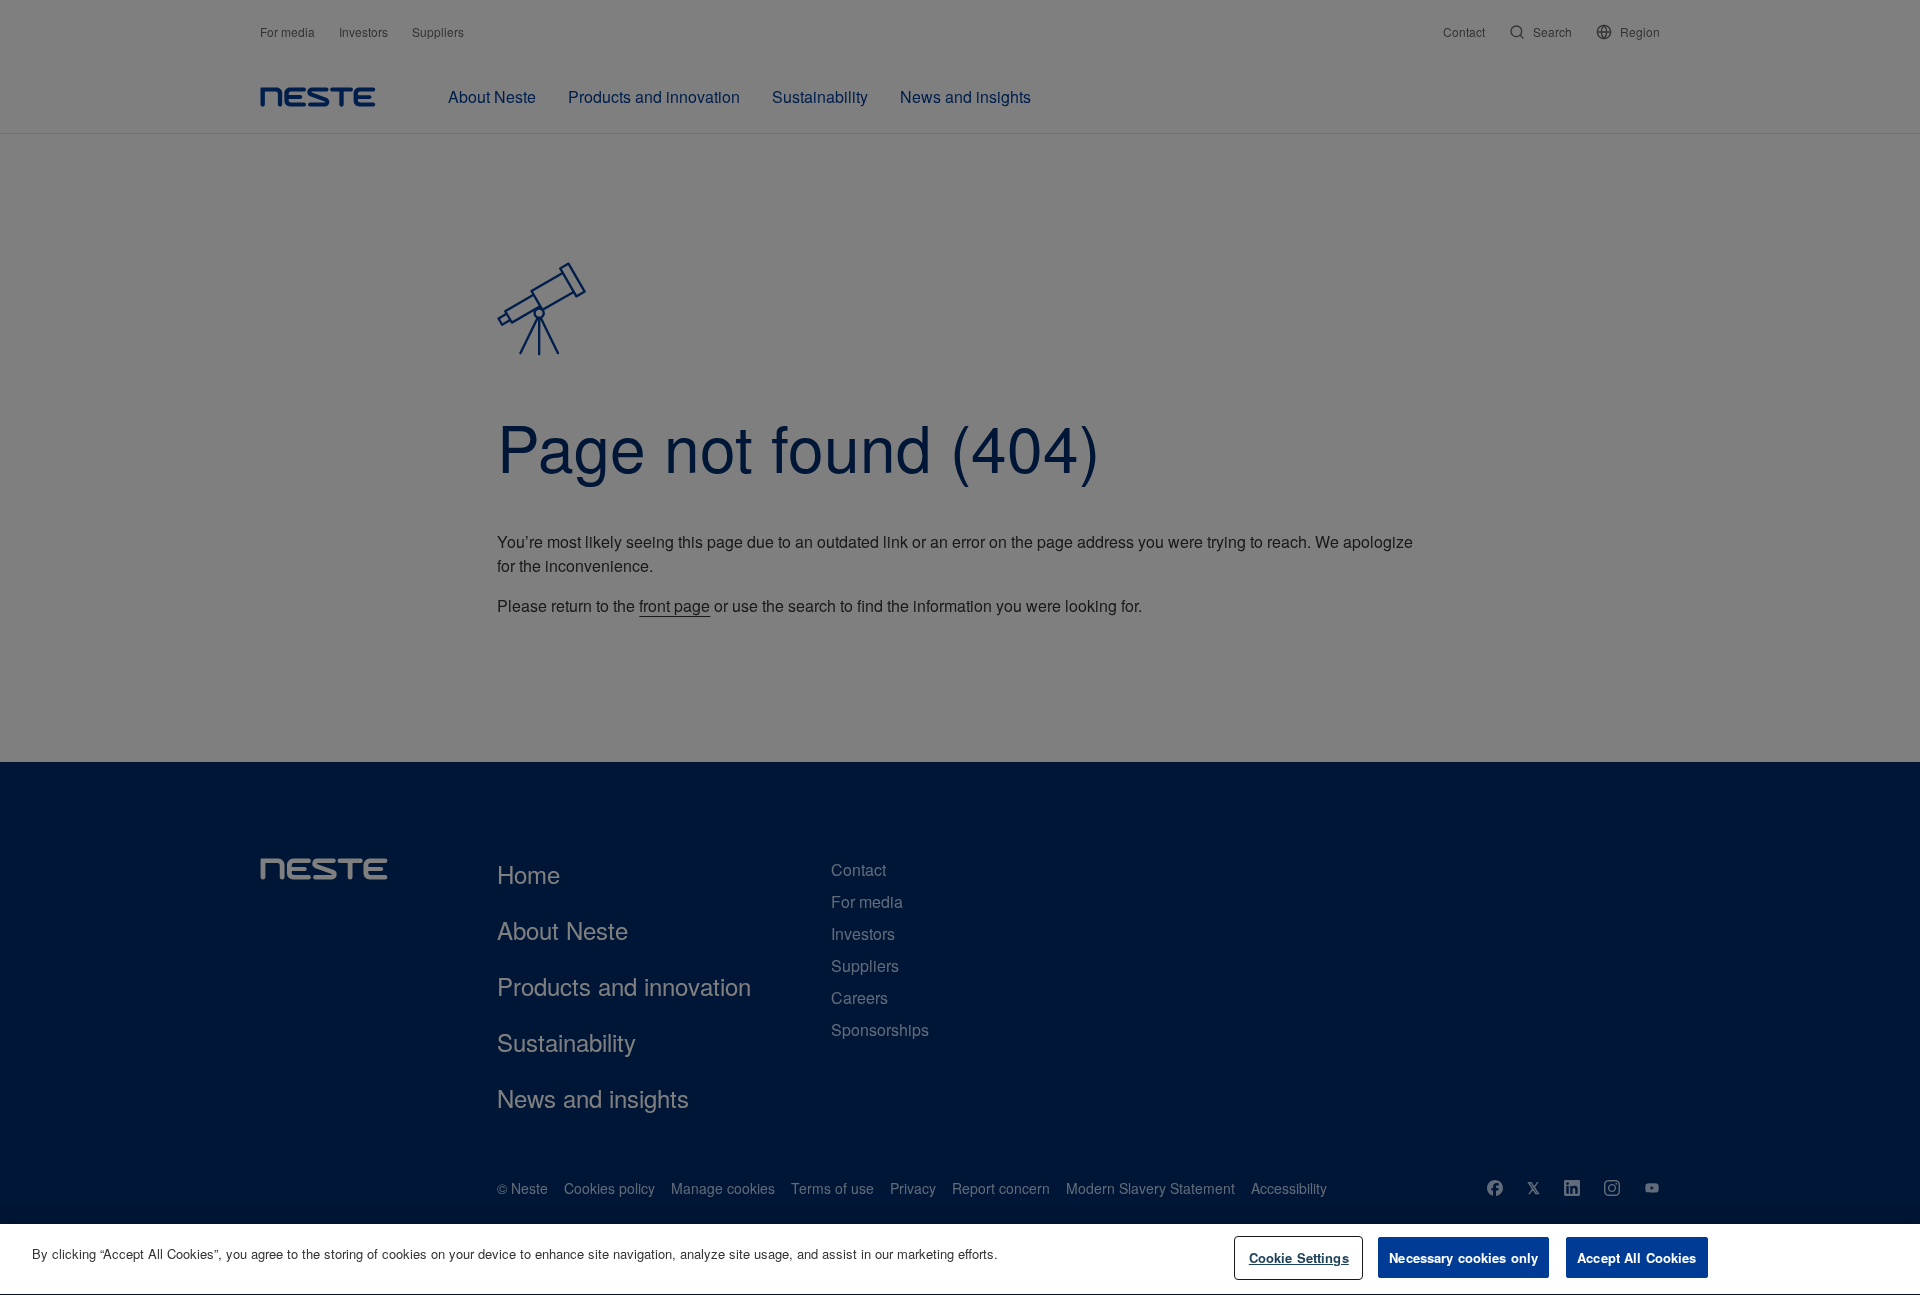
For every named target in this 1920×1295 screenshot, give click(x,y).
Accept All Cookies (1636, 1257)
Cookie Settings (1299, 1257)
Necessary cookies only (1463, 1257)
